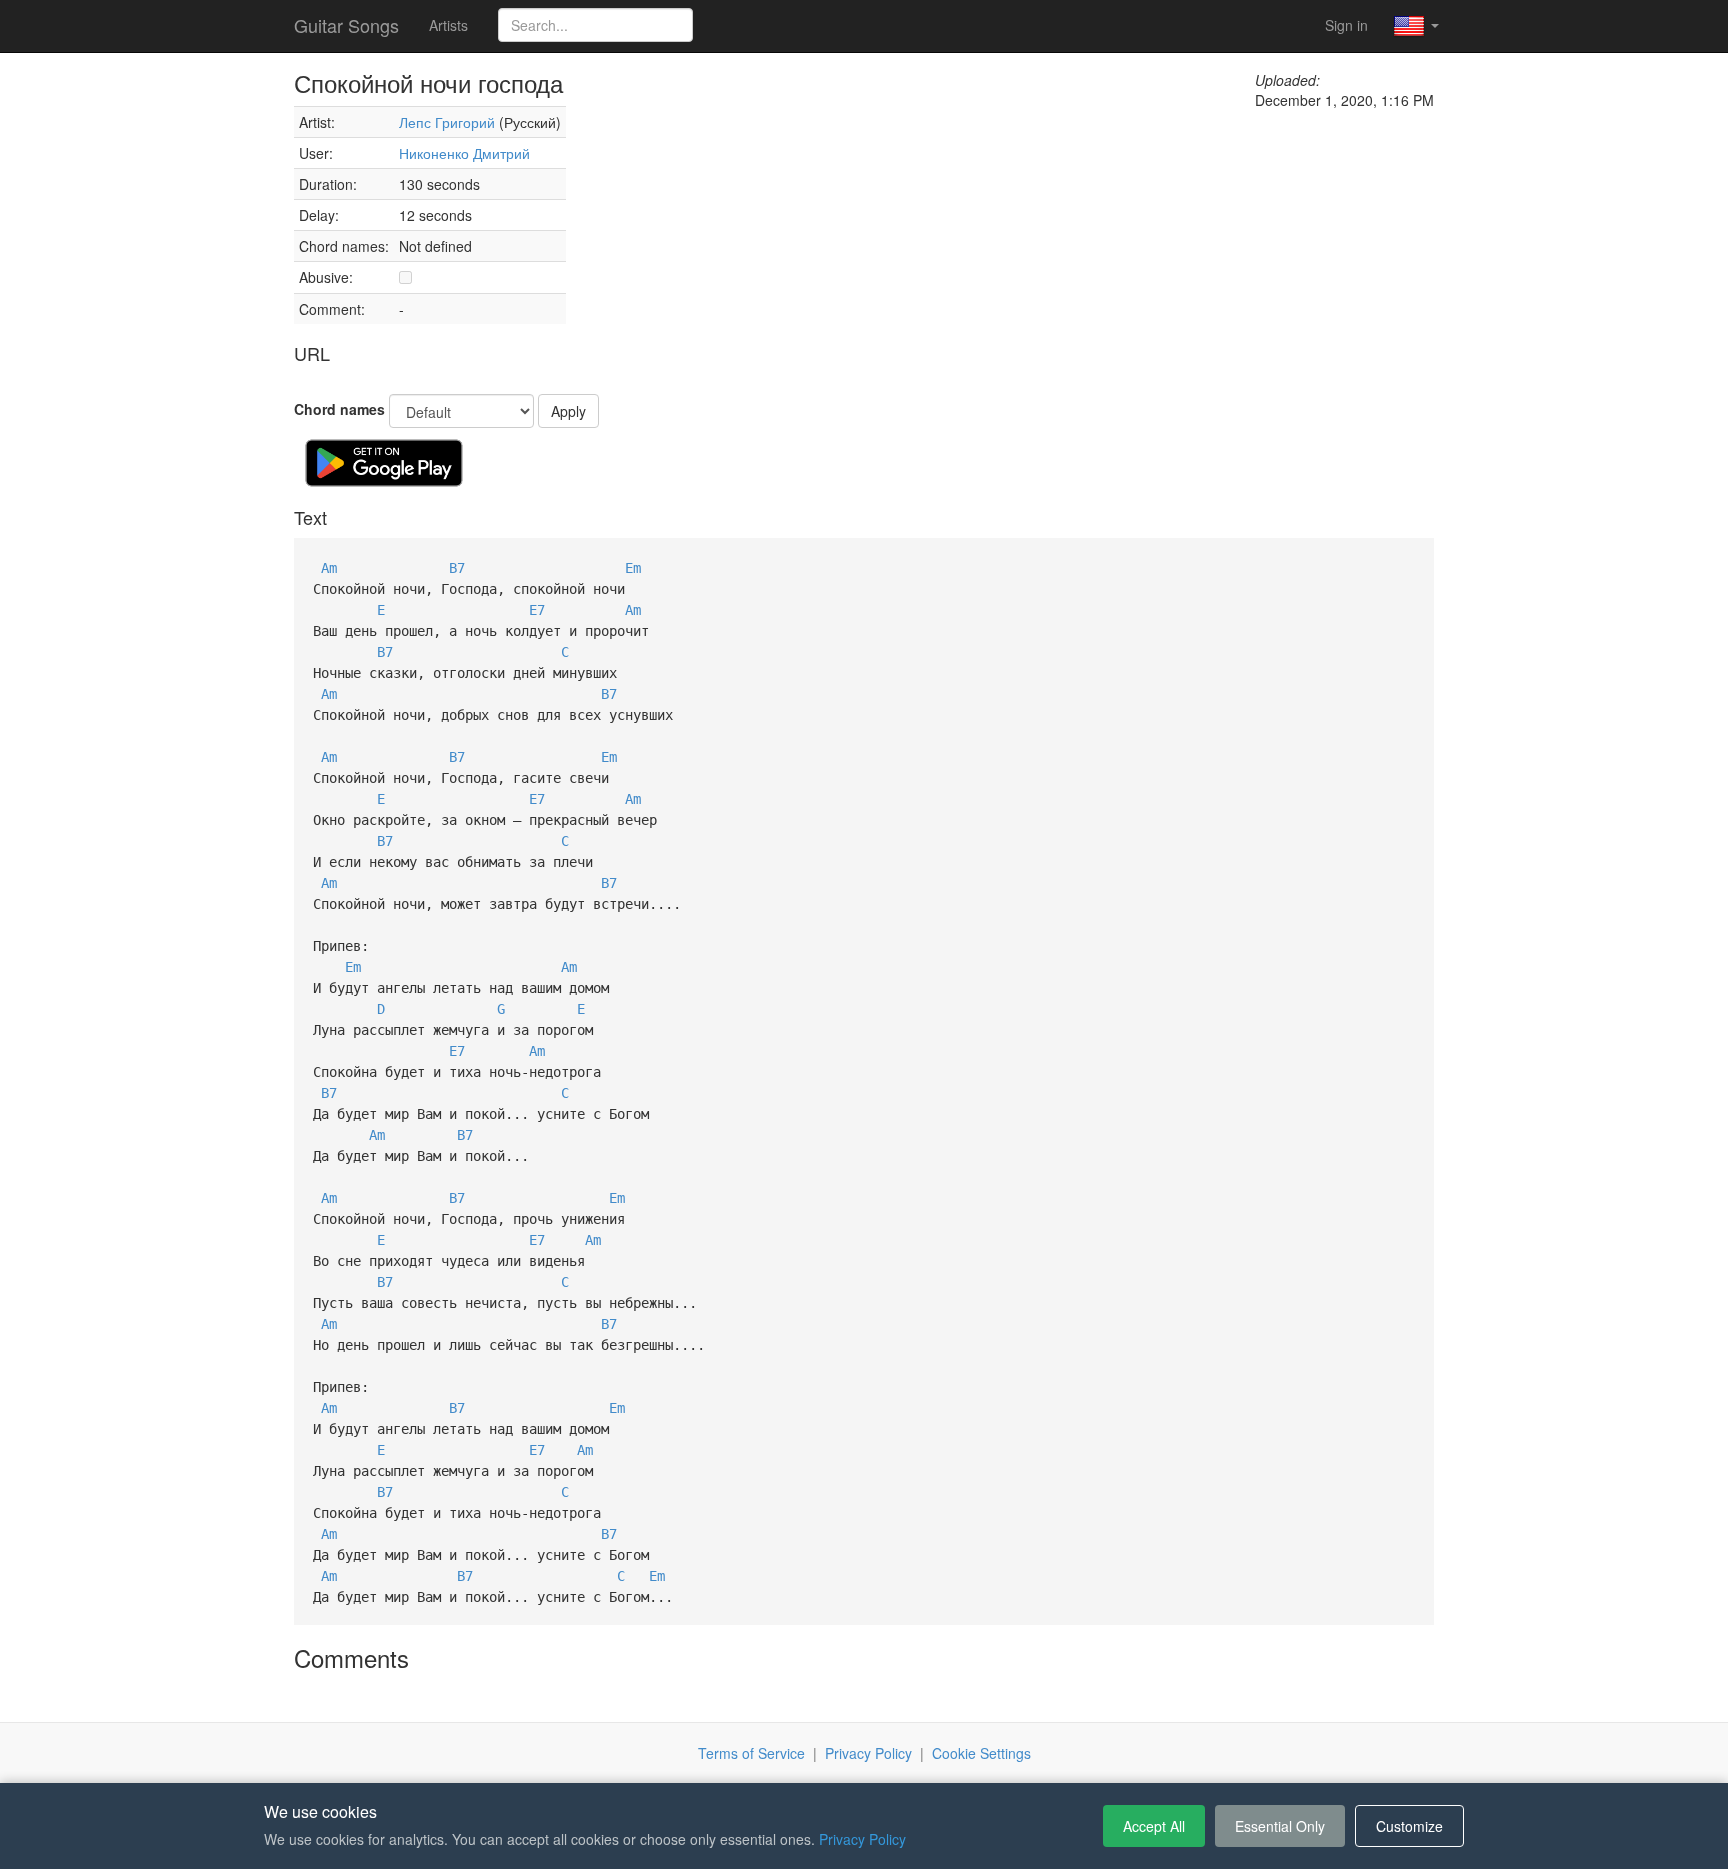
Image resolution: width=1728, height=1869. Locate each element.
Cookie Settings (981, 1753)
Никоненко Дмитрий (464, 153)
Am (329, 568)
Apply (568, 411)
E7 (537, 610)
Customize (1409, 1826)
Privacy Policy (868, 1753)
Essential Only (1280, 1826)
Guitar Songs (346, 25)
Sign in (1346, 25)
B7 (457, 568)
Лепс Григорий (447, 122)
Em (633, 568)
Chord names (339, 409)
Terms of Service (751, 1753)
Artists (448, 25)
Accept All (1154, 1826)
